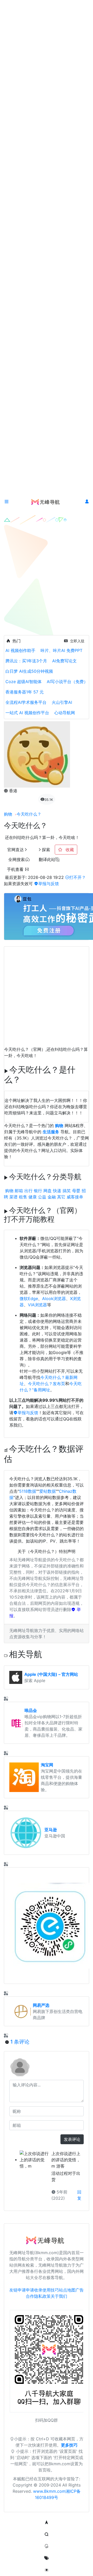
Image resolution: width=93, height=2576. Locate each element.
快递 (57, 1191)
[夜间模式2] (47, 2570)
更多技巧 (69, 2445)
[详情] (6, 1699)
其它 (61, 1197)
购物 (8, 814)
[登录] (87, 502)
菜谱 (13, 1197)
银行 (38, 1191)
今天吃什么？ (29, 814)
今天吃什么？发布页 (47, 1384)
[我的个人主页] (47, 2558)
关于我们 (59, 2296)
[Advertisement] (47, 993)
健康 (33, 1197)
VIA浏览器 (37, 1305)
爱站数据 (48, 1491)
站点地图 (67, 2290)
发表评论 (72, 2139)
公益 (42, 1197)
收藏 (69, 850)
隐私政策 (42, 2296)
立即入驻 (77, 641)
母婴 (76, 1191)
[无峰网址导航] (47, 502)
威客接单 (75, 1197)
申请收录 (34, 2290)
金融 (52, 1197)
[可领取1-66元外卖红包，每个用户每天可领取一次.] (47, 1926)
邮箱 (19, 1191)
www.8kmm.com (49, 2491)
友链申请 (18, 2290)
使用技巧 (51, 2290)
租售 (23, 1197)
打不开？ (78, 877)
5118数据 (28, 1491)
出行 (28, 1191)
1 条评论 (20, 2042)
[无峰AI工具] (47, 2546)
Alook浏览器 (54, 1299)
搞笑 (67, 1191)
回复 (79, 2195)
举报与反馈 (49, 884)
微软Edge (29, 1299)
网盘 (48, 1191)
